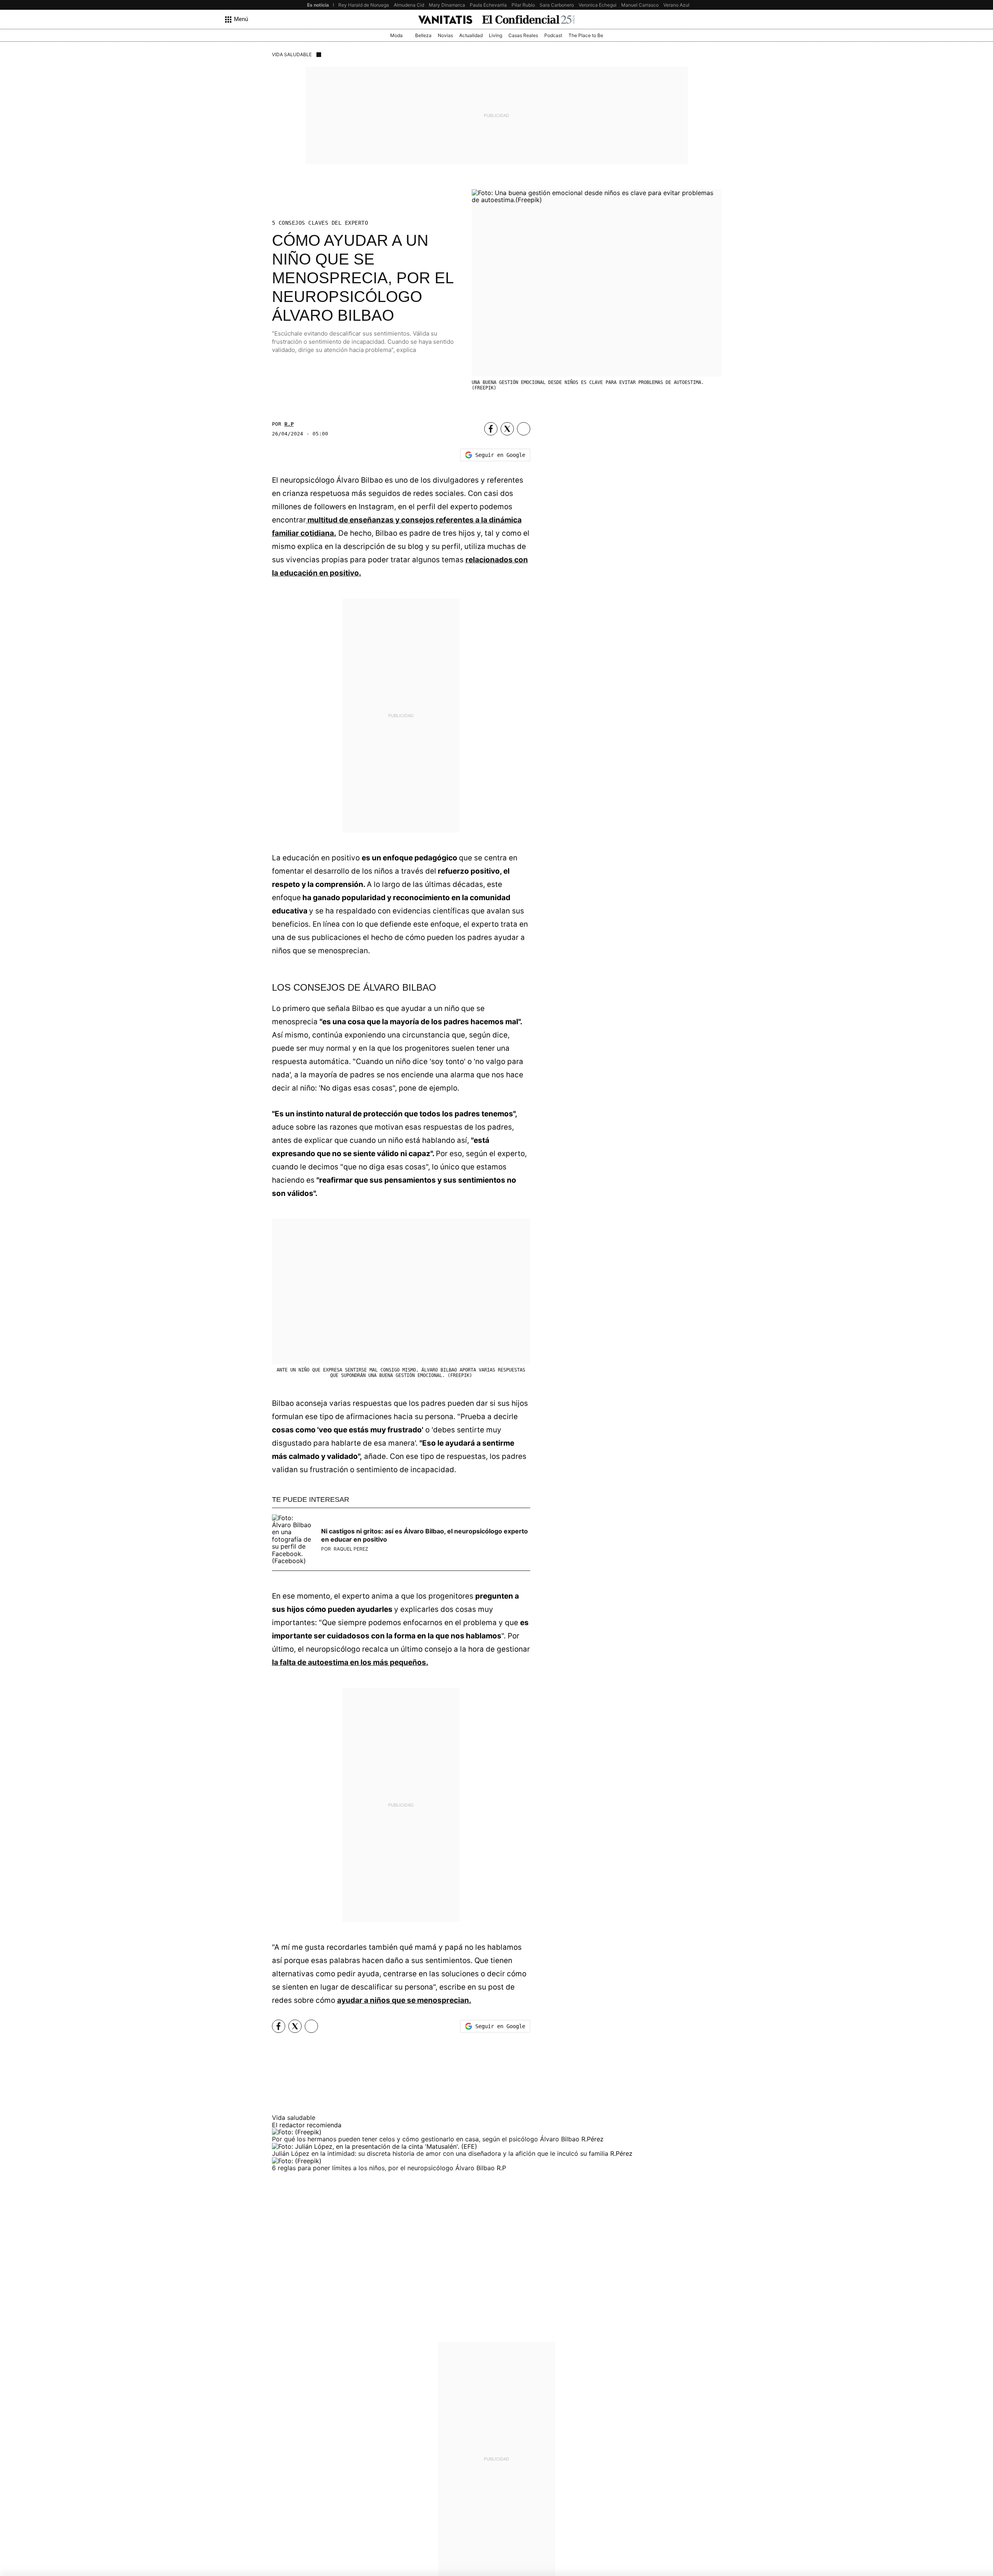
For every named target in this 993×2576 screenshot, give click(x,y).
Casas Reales (523, 35)
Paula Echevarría (488, 5)
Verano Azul (676, 5)
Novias (445, 35)
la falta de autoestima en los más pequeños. (350, 1662)
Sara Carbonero (557, 5)
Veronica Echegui (598, 5)
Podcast (553, 35)
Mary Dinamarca (447, 5)
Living (496, 35)
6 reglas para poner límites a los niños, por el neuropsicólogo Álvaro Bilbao (384, 2168)
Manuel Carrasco (640, 5)
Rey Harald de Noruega (364, 5)
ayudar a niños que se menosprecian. (404, 2000)
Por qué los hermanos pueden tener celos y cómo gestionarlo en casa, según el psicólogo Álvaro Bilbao (427, 2139)
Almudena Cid (409, 5)
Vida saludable (292, 54)
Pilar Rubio (523, 5)
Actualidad (471, 35)
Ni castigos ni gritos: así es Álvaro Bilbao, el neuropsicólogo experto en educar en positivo (425, 1535)
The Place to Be (586, 35)
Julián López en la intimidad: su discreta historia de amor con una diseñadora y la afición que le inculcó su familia (441, 2153)
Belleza (423, 35)
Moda (396, 35)
